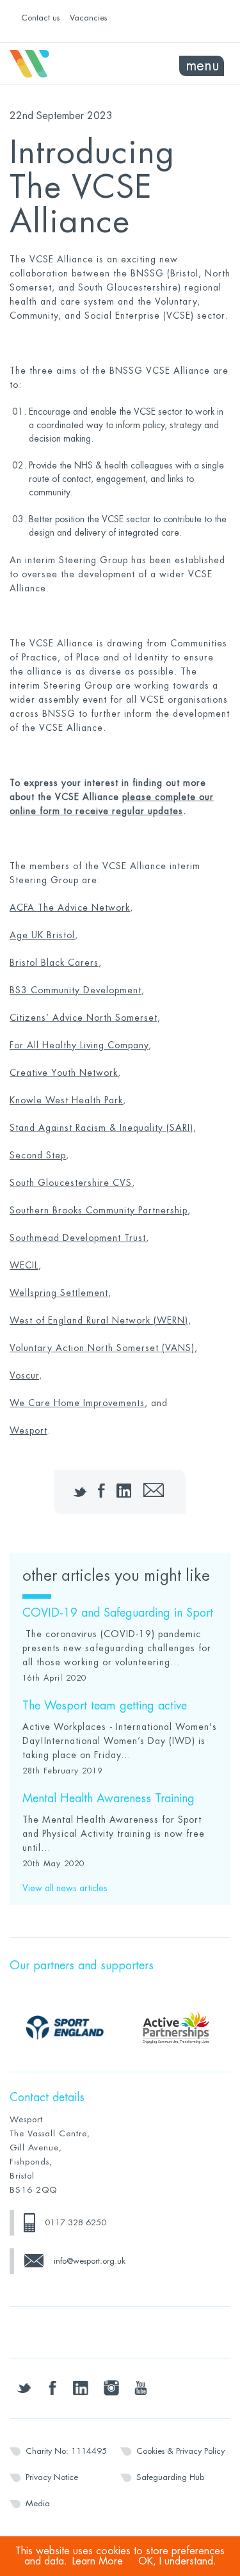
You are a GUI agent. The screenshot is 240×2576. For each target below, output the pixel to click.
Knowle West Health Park (66, 1100)
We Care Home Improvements (77, 1403)
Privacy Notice (52, 2477)
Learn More (98, 2561)
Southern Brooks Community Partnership (99, 1210)
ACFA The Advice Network (70, 908)
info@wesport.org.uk (90, 2261)
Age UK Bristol (42, 935)
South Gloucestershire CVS (71, 1183)
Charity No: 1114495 (66, 2451)
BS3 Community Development (76, 990)
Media (38, 2503)
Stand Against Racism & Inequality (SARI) (101, 1128)
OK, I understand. (177, 2561)
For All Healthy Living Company (79, 1045)
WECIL (24, 1265)
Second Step (38, 1155)
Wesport (65, 64)
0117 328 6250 (76, 2222)
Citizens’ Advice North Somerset (84, 1018)
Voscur (24, 1375)
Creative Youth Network (64, 1073)
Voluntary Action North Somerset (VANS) (102, 1348)
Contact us (40, 18)
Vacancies (88, 18)
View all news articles (65, 1888)
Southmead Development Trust (78, 1238)
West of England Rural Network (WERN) (99, 1320)
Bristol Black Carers (54, 963)
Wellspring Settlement (59, 1293)
